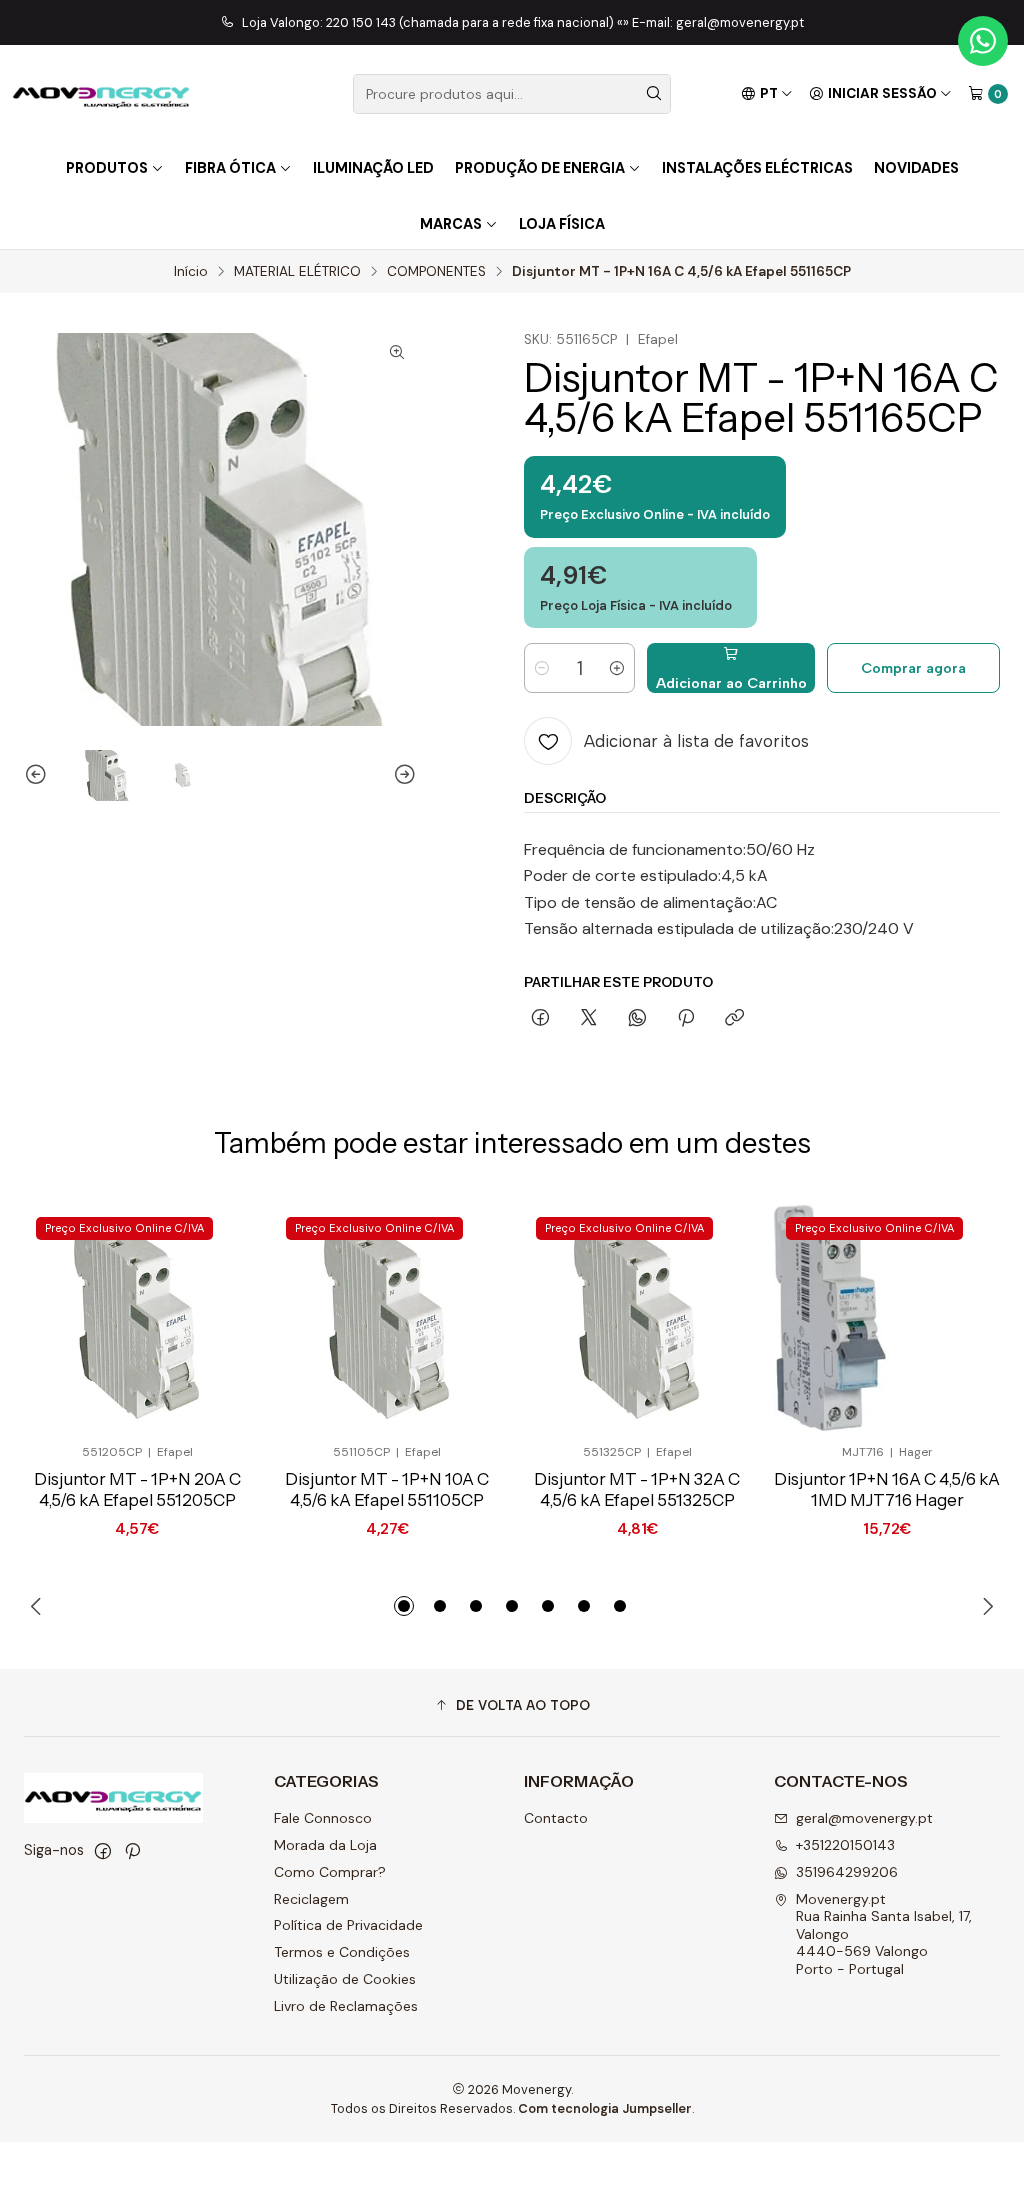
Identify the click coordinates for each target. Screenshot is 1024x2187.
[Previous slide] (39, 776)
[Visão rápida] (202, 1318)
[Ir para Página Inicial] (101, 94)
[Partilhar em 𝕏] (589, 1019)
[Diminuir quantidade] (542, 668)
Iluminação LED (373, 168)
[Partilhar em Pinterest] (686, 1019)
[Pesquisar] (654, 94)
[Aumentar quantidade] (617, 668)
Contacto (556, 1818)
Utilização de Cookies (345, 1979)
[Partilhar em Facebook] (540, 1019)
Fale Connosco (323, 1818)
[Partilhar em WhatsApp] (637, 1019)
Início (191, 272)
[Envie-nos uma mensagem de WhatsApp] (983, 41)
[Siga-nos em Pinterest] (132, 1851)
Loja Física (562, 224)
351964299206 (847, 1872)
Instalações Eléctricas (757, 168)
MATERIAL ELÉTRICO (297, 272)
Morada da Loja (325, 1845)
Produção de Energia (540, 168)
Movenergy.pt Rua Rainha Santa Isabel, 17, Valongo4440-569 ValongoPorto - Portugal (884, 1934)
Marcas (451, 224)
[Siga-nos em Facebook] (103, 1851)
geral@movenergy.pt (864, 1818)
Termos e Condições (342, 1952)
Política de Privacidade (348, 1925)
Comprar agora (913, 668)
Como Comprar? (330, 1872)
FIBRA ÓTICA (230, 168)
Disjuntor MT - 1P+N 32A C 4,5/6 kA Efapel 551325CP (637, 1489)
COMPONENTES (436, 272)
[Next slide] (402, 776)
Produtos (107, 168)
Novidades (916, 168)
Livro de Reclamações (346, 2006)
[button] (404, 1606)
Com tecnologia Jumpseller (605, 2108)
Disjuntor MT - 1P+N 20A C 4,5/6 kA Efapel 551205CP (137, 1489)
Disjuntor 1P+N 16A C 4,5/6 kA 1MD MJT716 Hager (887, 1489)
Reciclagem (311, 1899)
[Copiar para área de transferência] (734, 1019)
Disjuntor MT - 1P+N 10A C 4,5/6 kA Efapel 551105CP (387, 1489)
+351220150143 (845, 1845)
